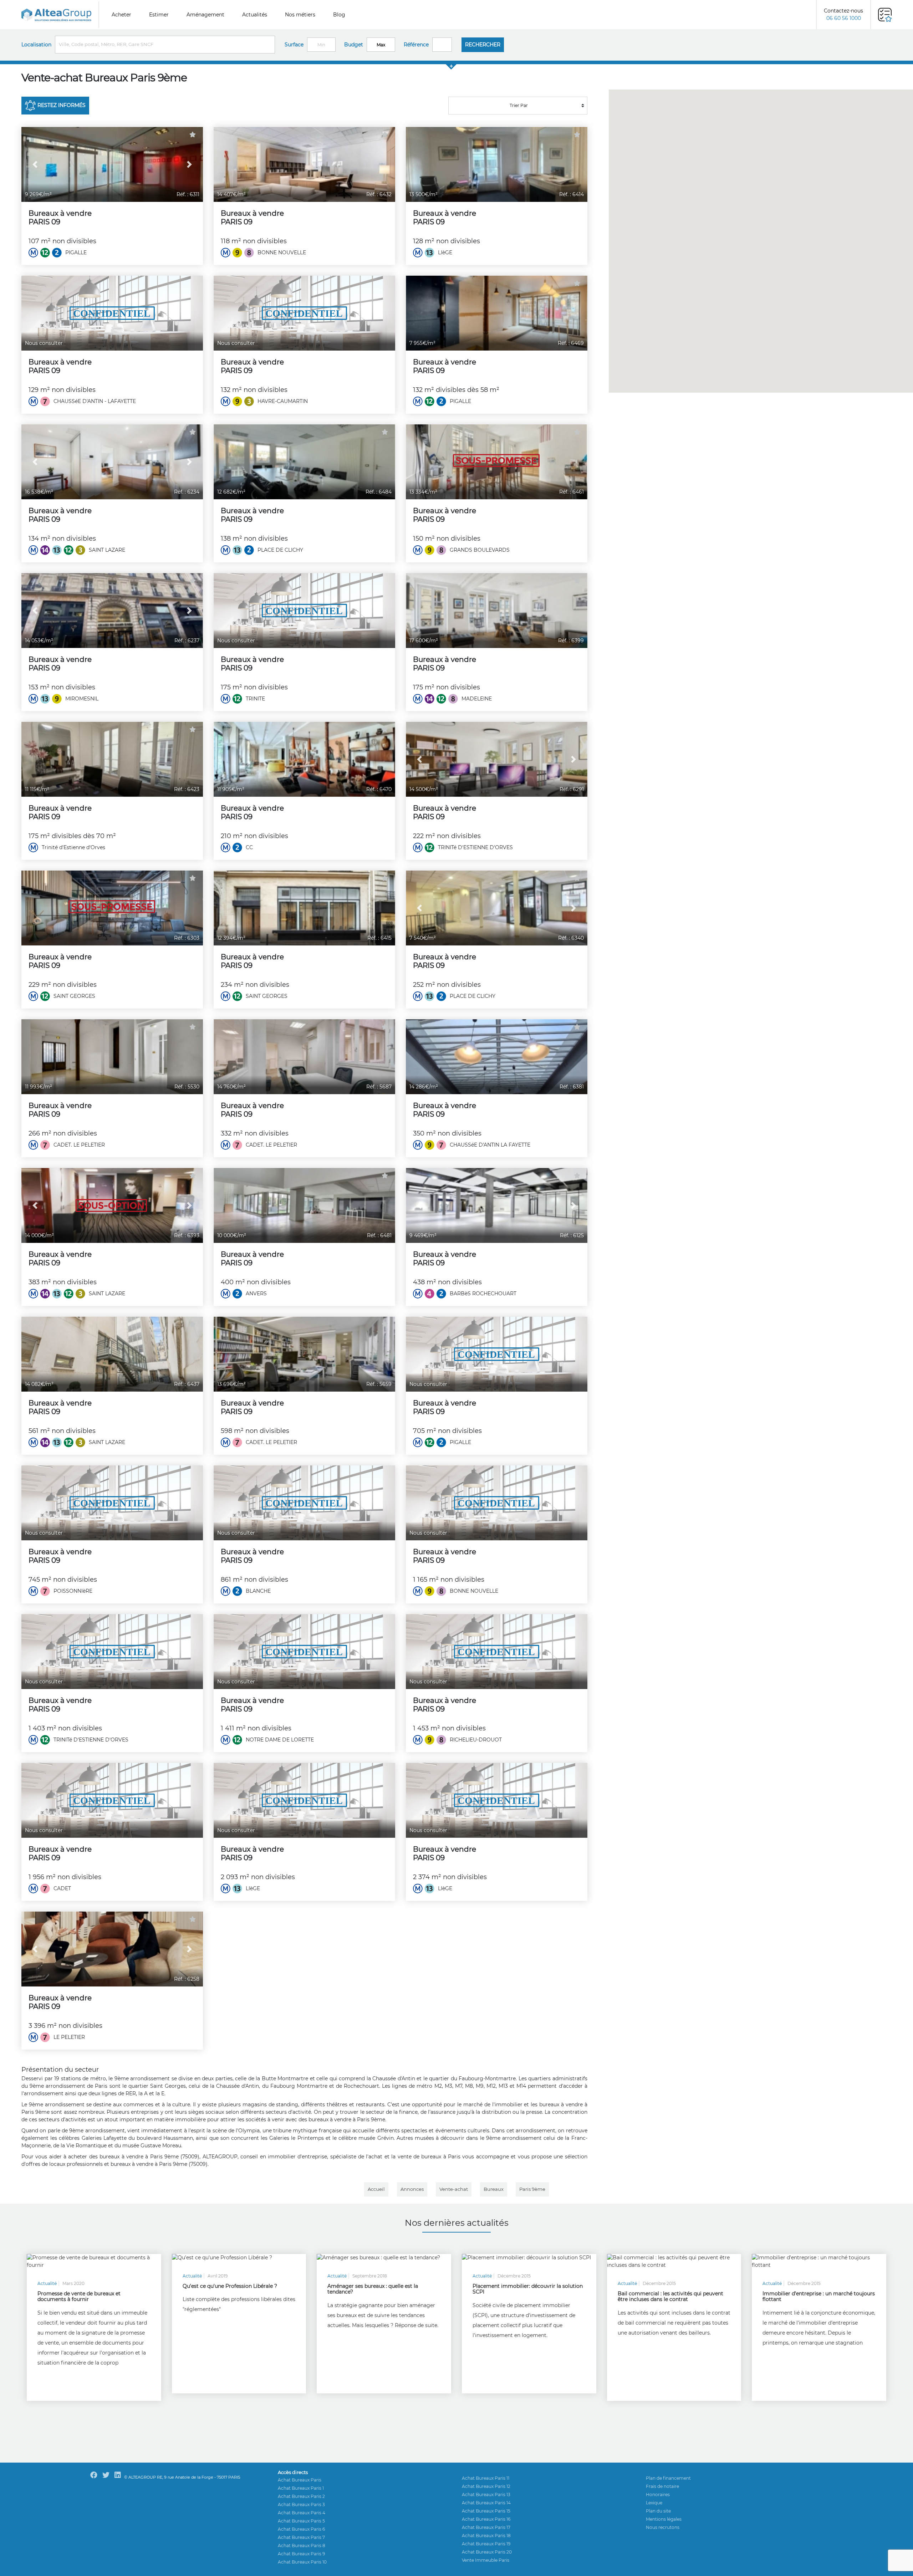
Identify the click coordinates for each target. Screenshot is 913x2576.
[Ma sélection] (885, 15)
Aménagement (205, 15)
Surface (294, 45)
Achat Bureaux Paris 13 (486, 2495)
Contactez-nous (843, 14)
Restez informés (62, 105)
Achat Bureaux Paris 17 (486, 2527)
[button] (35, 164)
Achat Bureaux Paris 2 (301, 2496)
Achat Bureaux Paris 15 (486, 2511)
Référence (416, 45)
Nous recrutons (663, 2527)
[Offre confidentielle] (112, 313)
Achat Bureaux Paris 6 (301, 2529)
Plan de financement (668, 2478)
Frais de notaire (662, 2486)
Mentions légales (664, 2519)
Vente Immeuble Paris (486, 2560)
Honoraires (658, 2495)
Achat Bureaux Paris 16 (486, 2519)
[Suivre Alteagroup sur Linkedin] (118, 2475)
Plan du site (658, 2511)
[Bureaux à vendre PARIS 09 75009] (112, 164)
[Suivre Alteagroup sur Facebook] (94, 2475)
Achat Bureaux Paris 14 (486, 2503)
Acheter (121, 15)
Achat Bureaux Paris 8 (302, 2546)
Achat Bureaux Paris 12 (486, 2486)
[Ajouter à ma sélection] (193, 135)
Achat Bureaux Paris (300, 2480)
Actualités (255, 15)
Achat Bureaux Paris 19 (486, 2544)
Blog (339, 15)
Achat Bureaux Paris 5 (301, 2521)
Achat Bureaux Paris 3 (301, 2504)
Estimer (159, 15)
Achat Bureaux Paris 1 (301, 2488)
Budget (354, 45)
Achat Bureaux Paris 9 (301, 2554)
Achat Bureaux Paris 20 (487, 2552)
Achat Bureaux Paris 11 (486, 2478)
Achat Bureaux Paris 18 (486, 2536)
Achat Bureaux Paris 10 (302, 2562)
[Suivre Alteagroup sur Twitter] (106, 2475)
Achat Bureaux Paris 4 (302, 2513)
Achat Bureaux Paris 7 (301, 2537)
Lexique (654, 2503)
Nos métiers (300, 15)
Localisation (36, 45)
